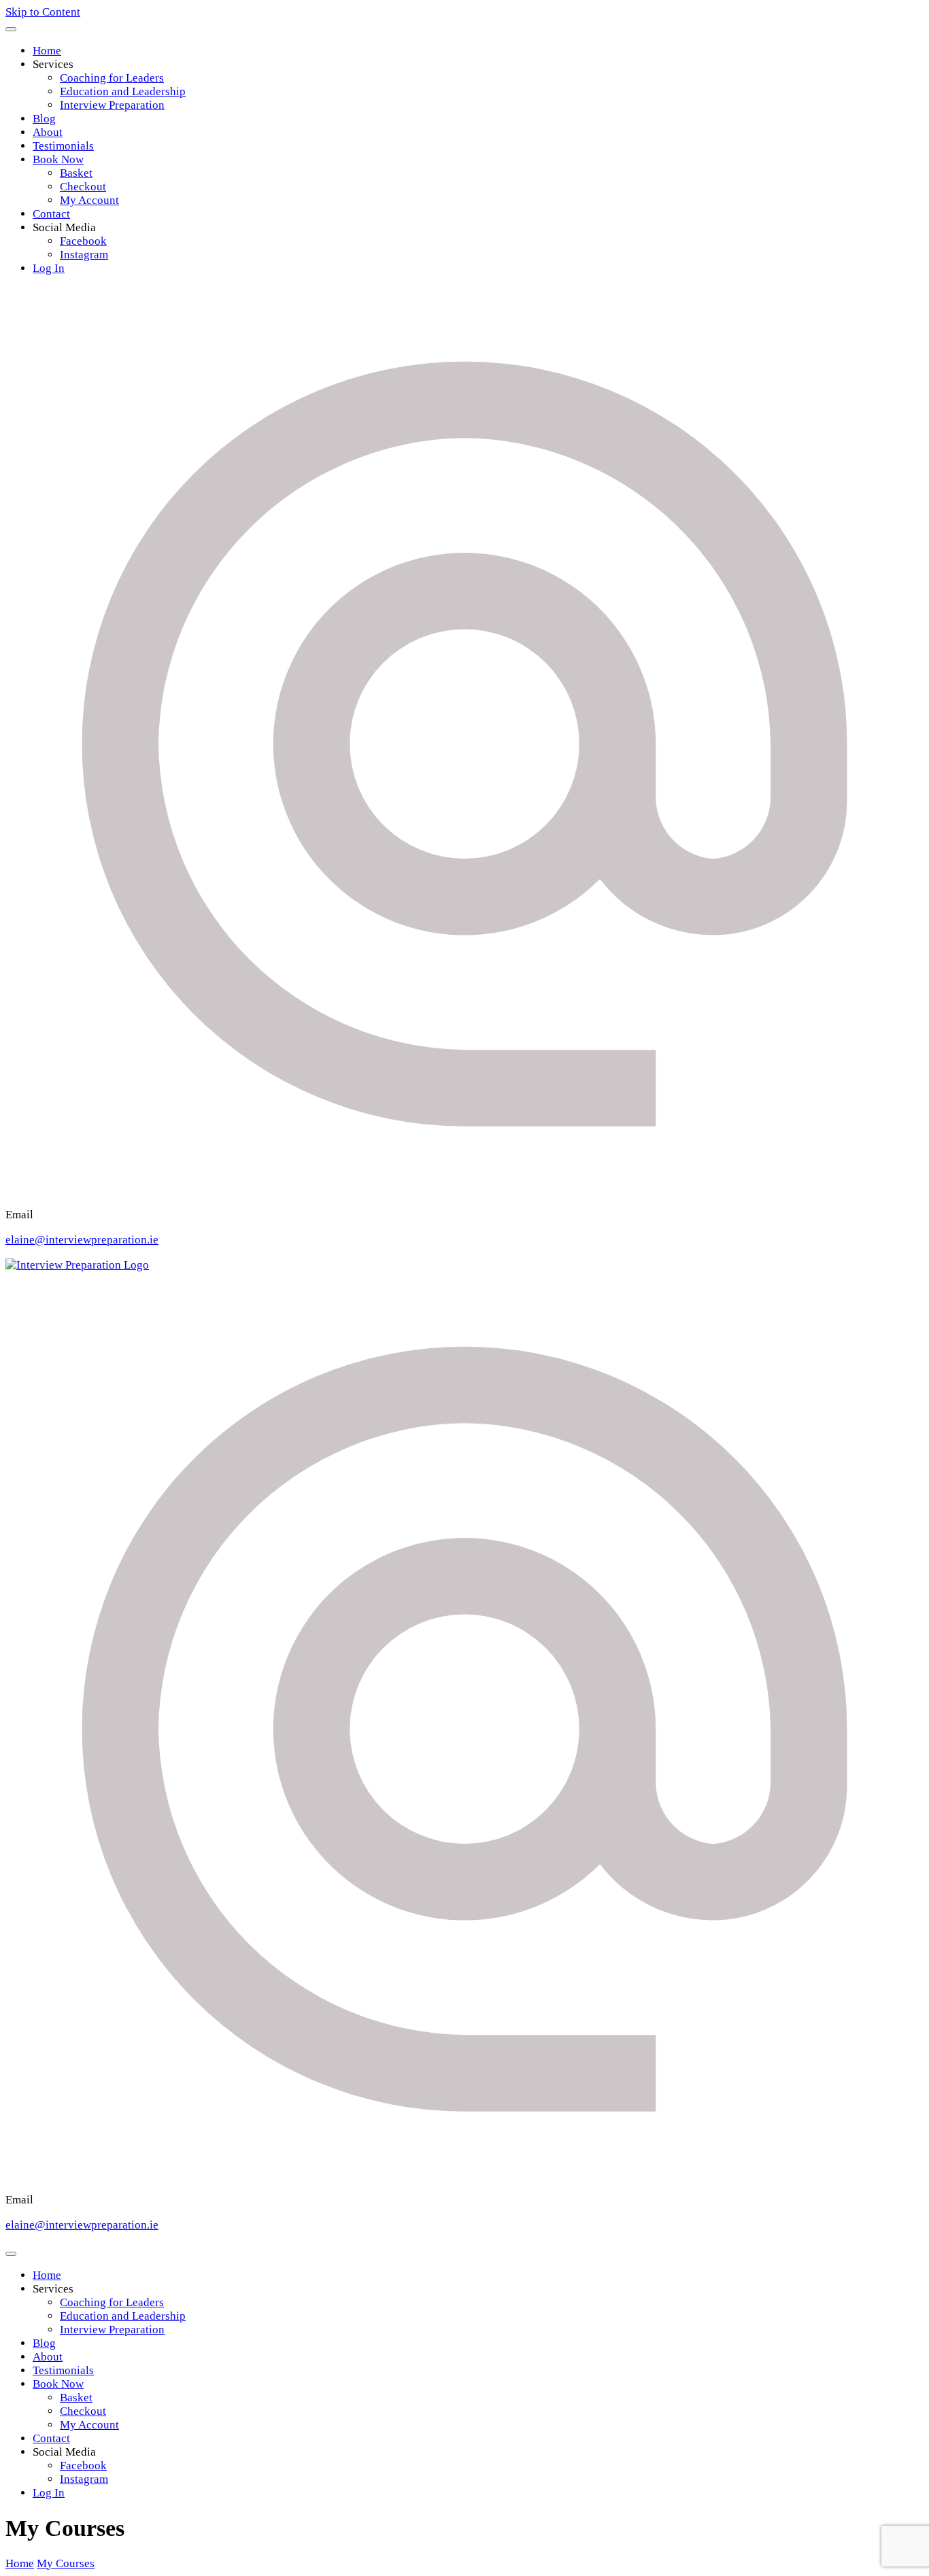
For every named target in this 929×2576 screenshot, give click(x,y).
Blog (44, 119)
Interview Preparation (112, 105)
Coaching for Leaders (112, 78)
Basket (76, 173)
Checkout (83, 187)
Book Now (58, 159)
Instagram (84, 255)
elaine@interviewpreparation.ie (82, 1240)
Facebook (83, 241)
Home (47, 51)
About (48, 132)
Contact (51, 214)
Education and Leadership (123, 91)
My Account (89, 200)
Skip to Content (43, 12)
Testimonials (63, 146)
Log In (49, 268)
